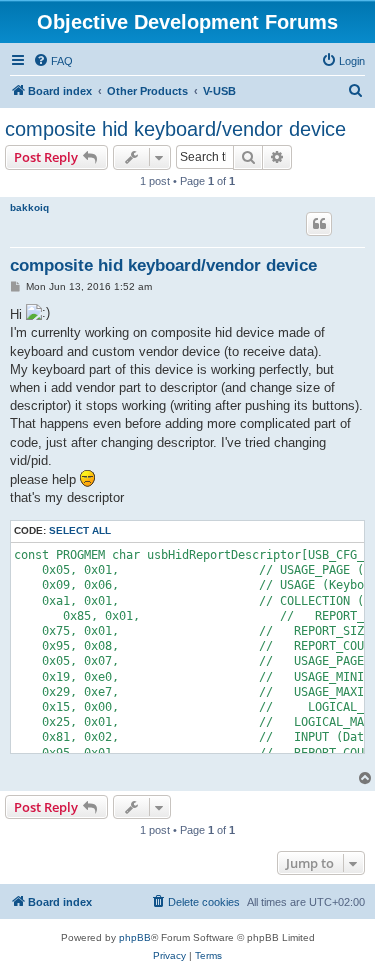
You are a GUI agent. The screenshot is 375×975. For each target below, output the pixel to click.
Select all (80, 530)
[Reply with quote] (319, 224)
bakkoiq (29, 207)
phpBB (135, 937)
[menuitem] (53, 61)
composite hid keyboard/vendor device (175, 129)
